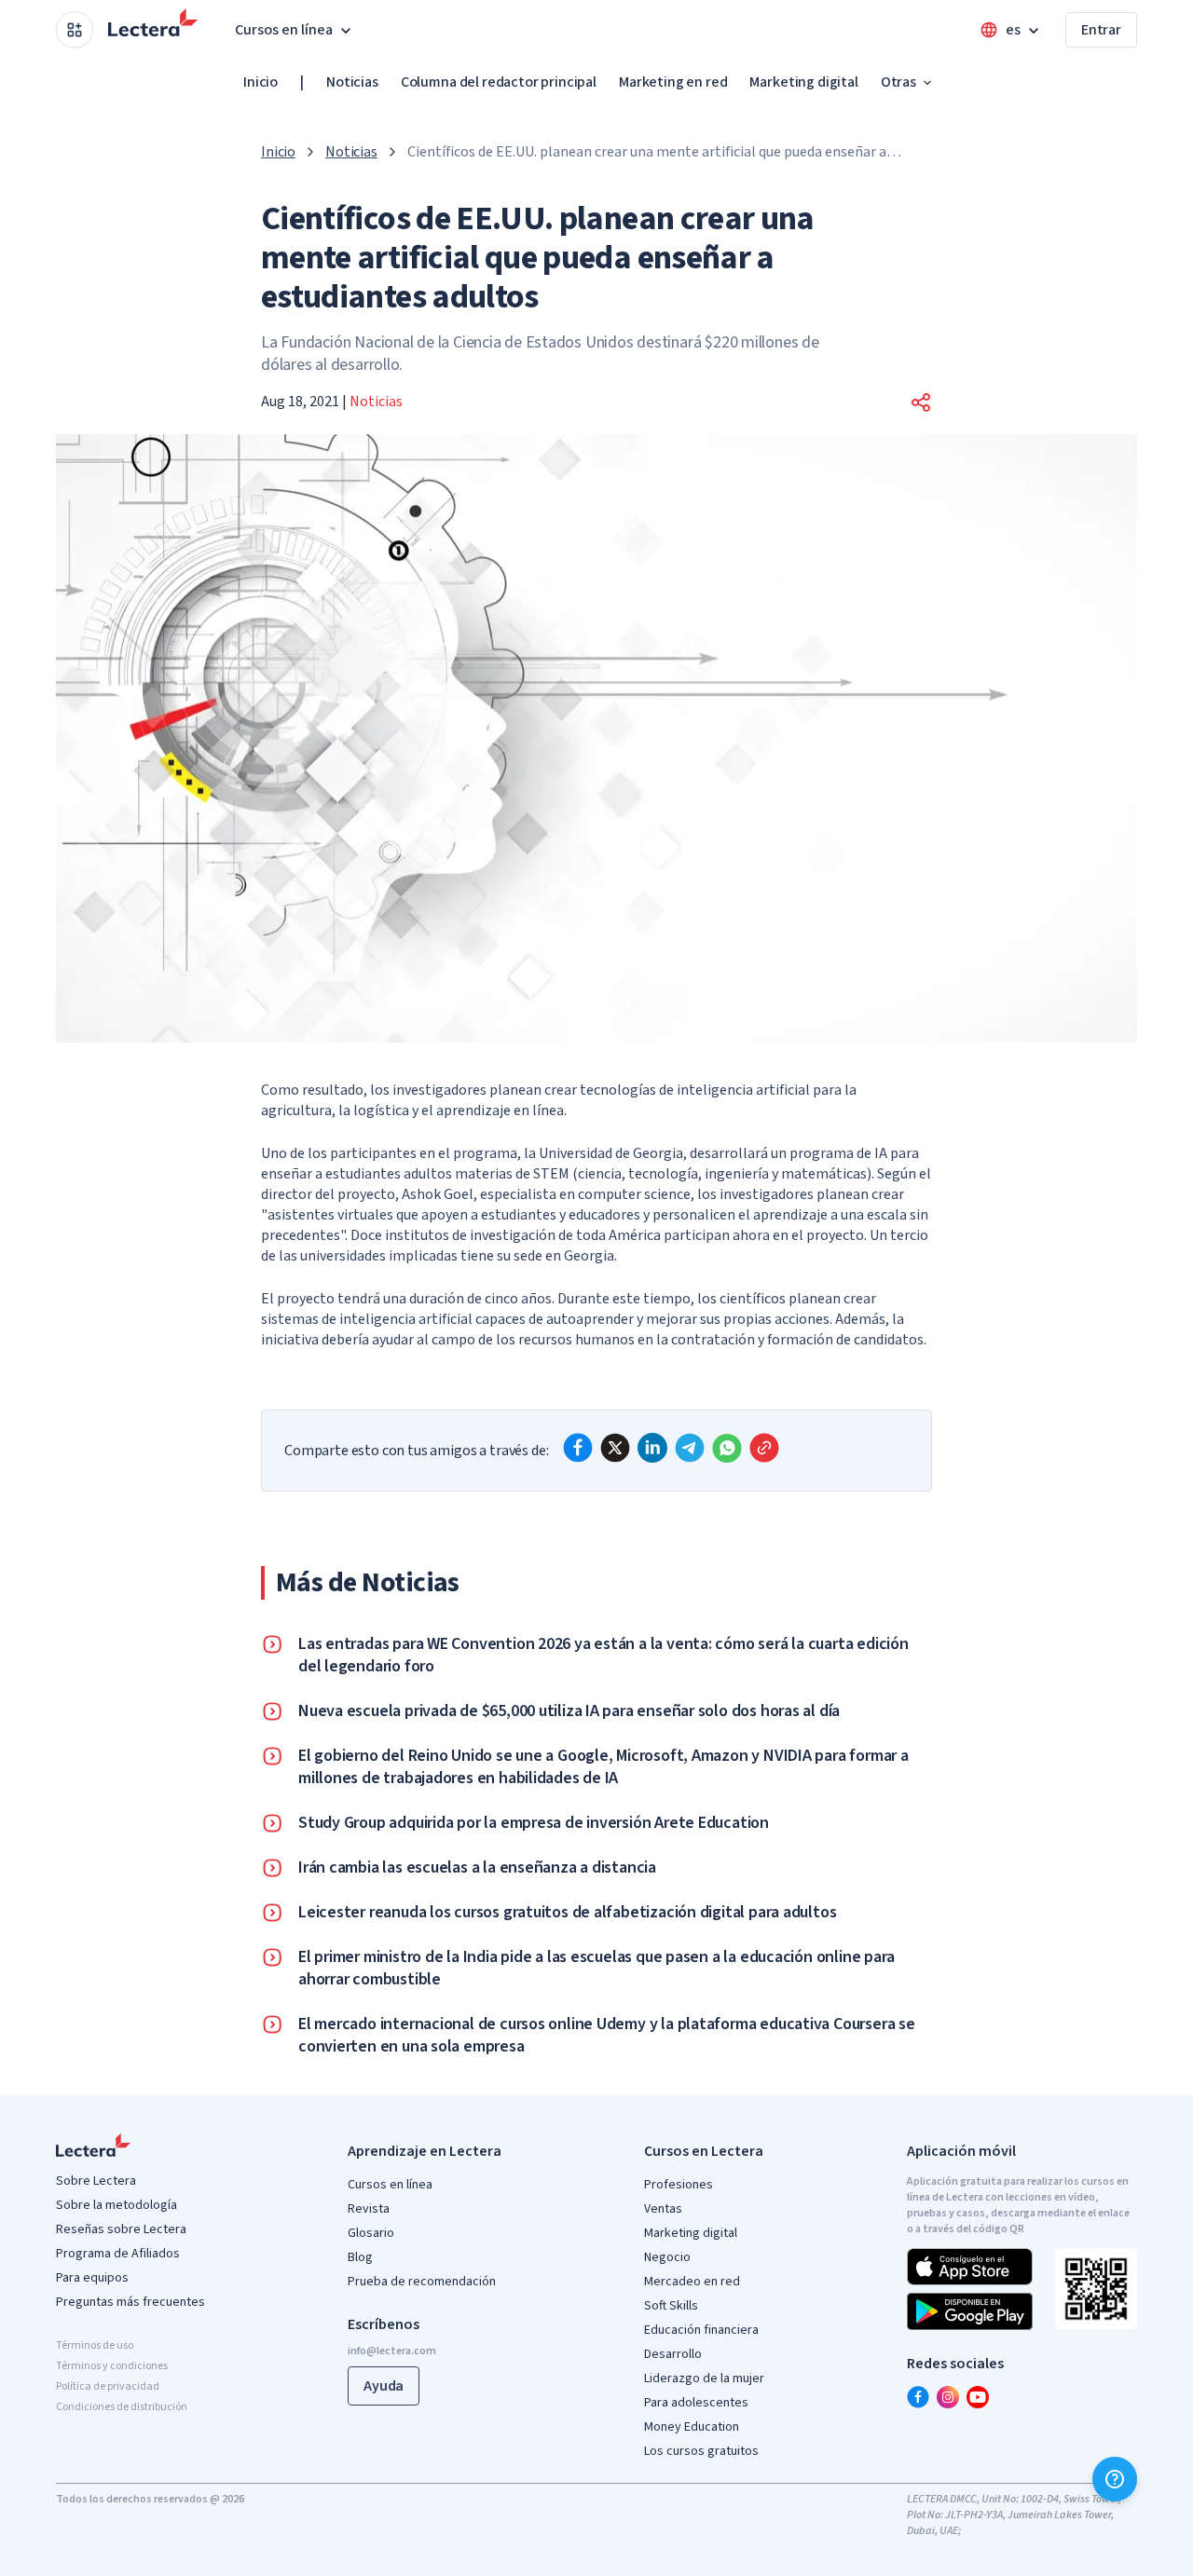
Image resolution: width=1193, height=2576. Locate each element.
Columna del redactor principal (499, 82)
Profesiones (679, 2185)
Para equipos (92, 2278)
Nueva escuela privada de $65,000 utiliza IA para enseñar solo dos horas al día (569, 1711)
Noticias (352, 82)
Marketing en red (673, 82)
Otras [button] (898, 82)
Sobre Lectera (96, 2181)
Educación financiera (701, 2330)
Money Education (692, 2427)
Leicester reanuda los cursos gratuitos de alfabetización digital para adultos (567, 1913)
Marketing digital (803, 82)
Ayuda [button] (384, 2386)
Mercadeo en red (692, 2282)
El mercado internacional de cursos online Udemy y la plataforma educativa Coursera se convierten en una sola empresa (607, 2036)
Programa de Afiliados (118, 2254)
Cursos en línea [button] (284, 30)
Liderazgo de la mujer (704, 2378)
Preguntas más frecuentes (130, 2302)
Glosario (371, 2233)
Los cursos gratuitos (701, 2451)
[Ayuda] (1115, 2479)
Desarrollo (673, 2354)
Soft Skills (671, 2306)
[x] (615, 1448)
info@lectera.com (392, 2351)
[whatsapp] (727, 1448)
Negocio (667, 2257)
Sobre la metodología (117, 2205)
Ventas (663, 2209)
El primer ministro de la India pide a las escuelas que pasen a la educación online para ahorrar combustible (596, 1969)
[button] (921, 402)
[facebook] (578, 1448)
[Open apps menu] (75, 30)
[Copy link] (764, 1448)
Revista (369, 2209)
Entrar (1101, 30)
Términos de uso (95, 2345)
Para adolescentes (696, 2403)
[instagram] (948, 2397)
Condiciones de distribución (122, 2407)
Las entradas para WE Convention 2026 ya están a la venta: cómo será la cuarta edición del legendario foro (603, 1656)
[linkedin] (652, 1448)
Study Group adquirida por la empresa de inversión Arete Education (534, 1823)
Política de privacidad (108, 2386)
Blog (360, 2257)
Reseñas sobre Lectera (121, 2229)
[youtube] (978, 2397)
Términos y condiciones (112, 2366)
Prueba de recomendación (422, 2282)
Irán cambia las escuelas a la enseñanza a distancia (477, 1868)
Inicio (261, 82)
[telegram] (690, 1448)
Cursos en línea (390, 2185)
